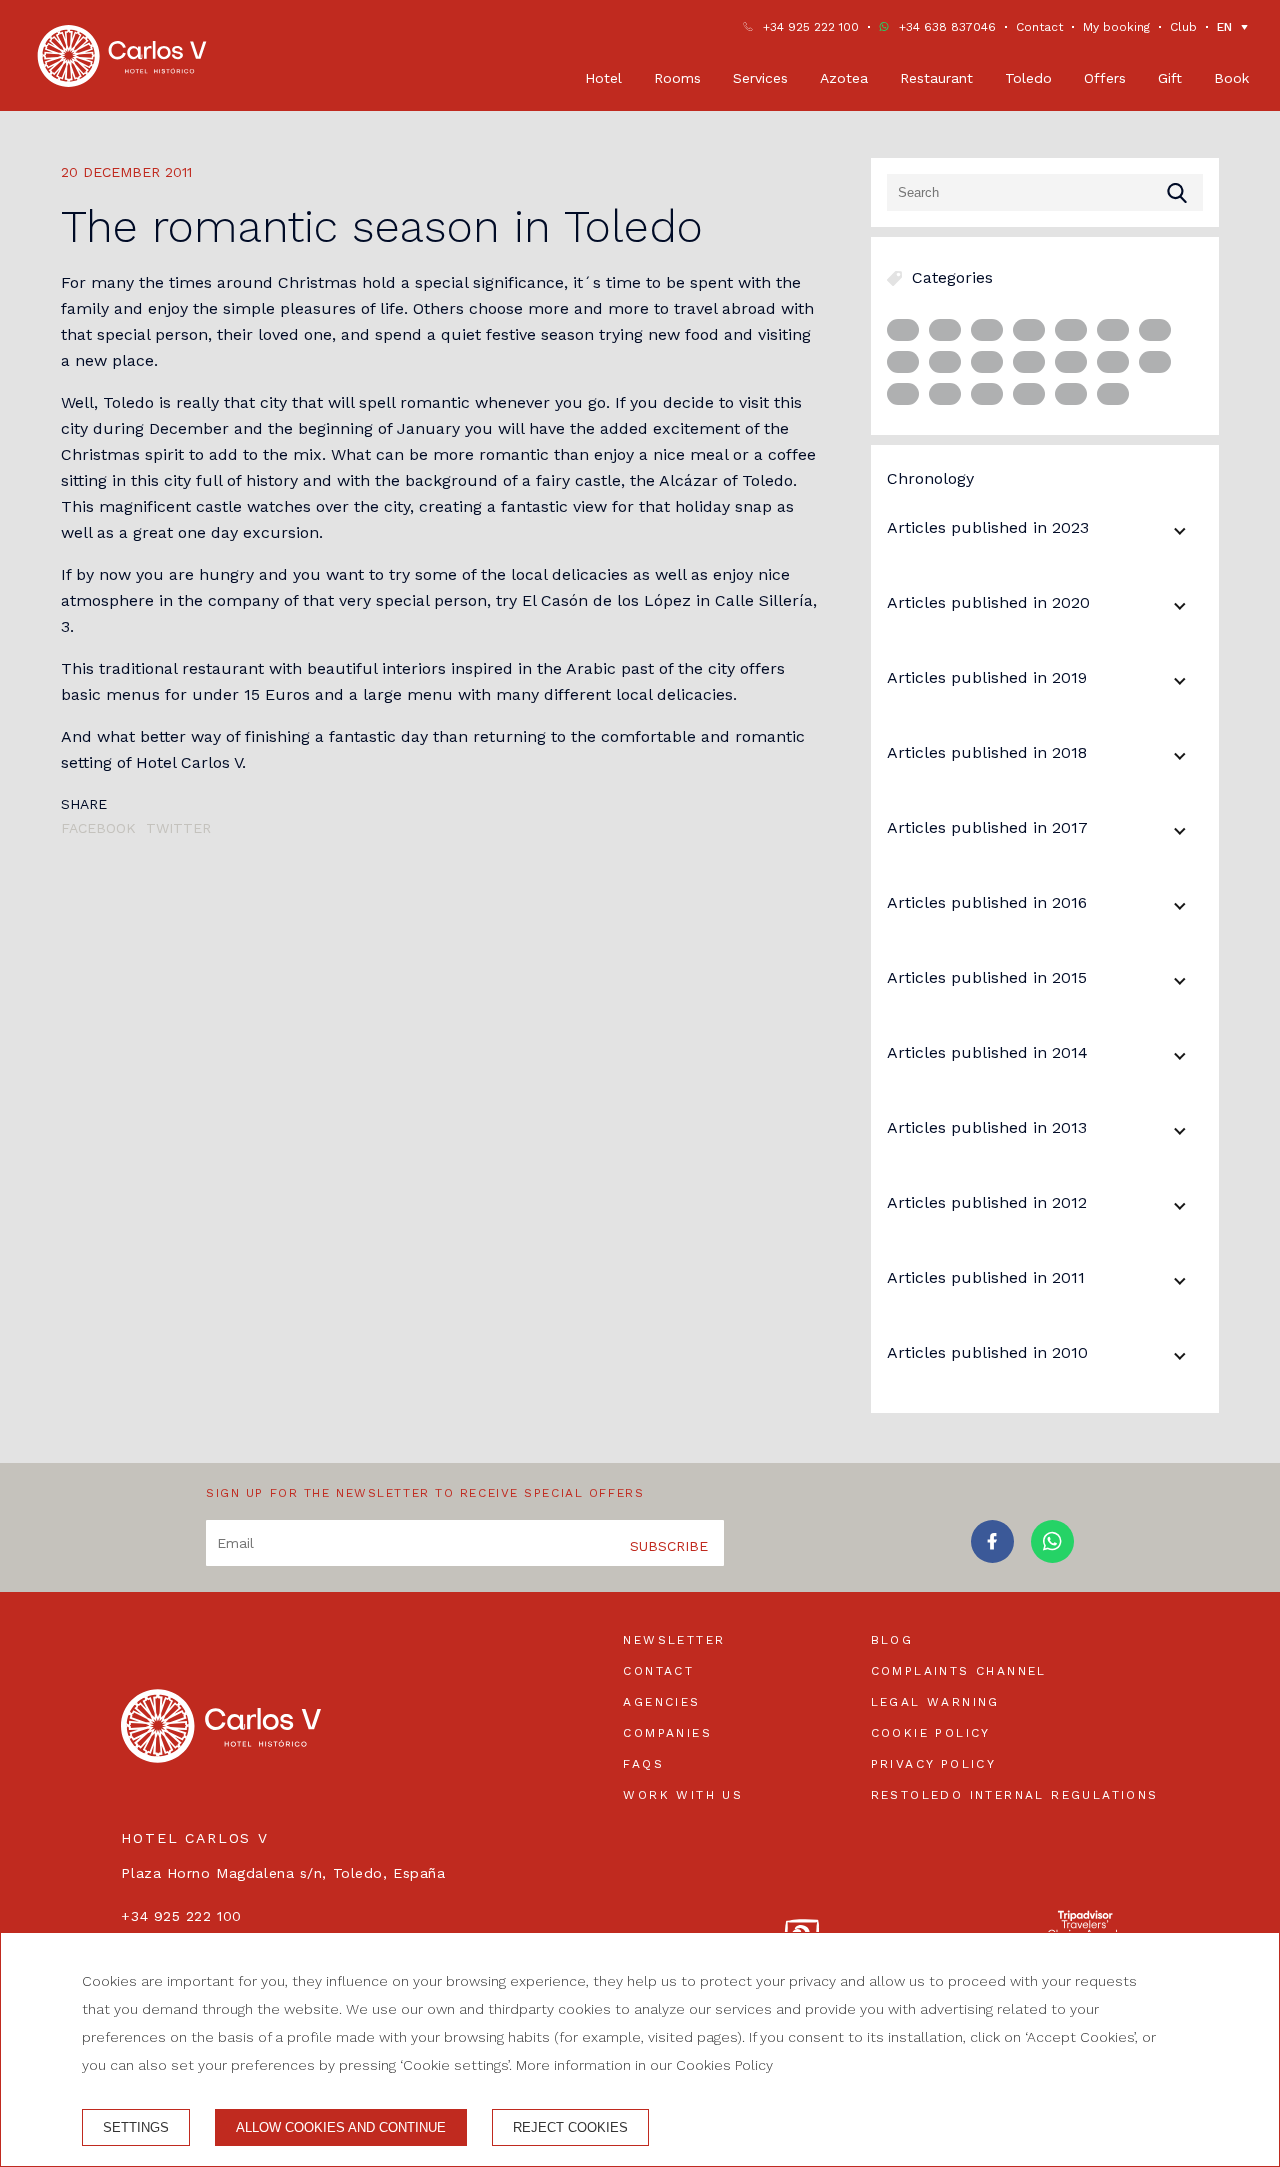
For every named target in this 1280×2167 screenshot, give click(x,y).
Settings (136, 2127)
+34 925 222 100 (811, 27)
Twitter (178, 828)
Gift (1170, 78)
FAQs (643, 1764)
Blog (892, 1640)
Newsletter (674, 1640)
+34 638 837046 (947, 27)
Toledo (1028, 78)
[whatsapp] (1052, 1556)
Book (1231, 78)
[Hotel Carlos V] (122, 56)
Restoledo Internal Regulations (1015, 1795)
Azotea (844, 78)
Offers (1105, 78)
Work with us (683, 1795)
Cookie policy (931, 1733)
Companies (667, 1733)
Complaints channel (959, 1671)
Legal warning (935, 1702)
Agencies (661, 1702)
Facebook (98, 828)
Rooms (677, 78)
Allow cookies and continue (341, 2127)
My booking (1116, 27)
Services (760, 78)
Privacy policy (934, 1764)
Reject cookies (570, 2127)
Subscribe (669, 1546)
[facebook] (992, 1556)
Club (1183, 27)
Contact (1039, 27)
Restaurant (936, 78)
